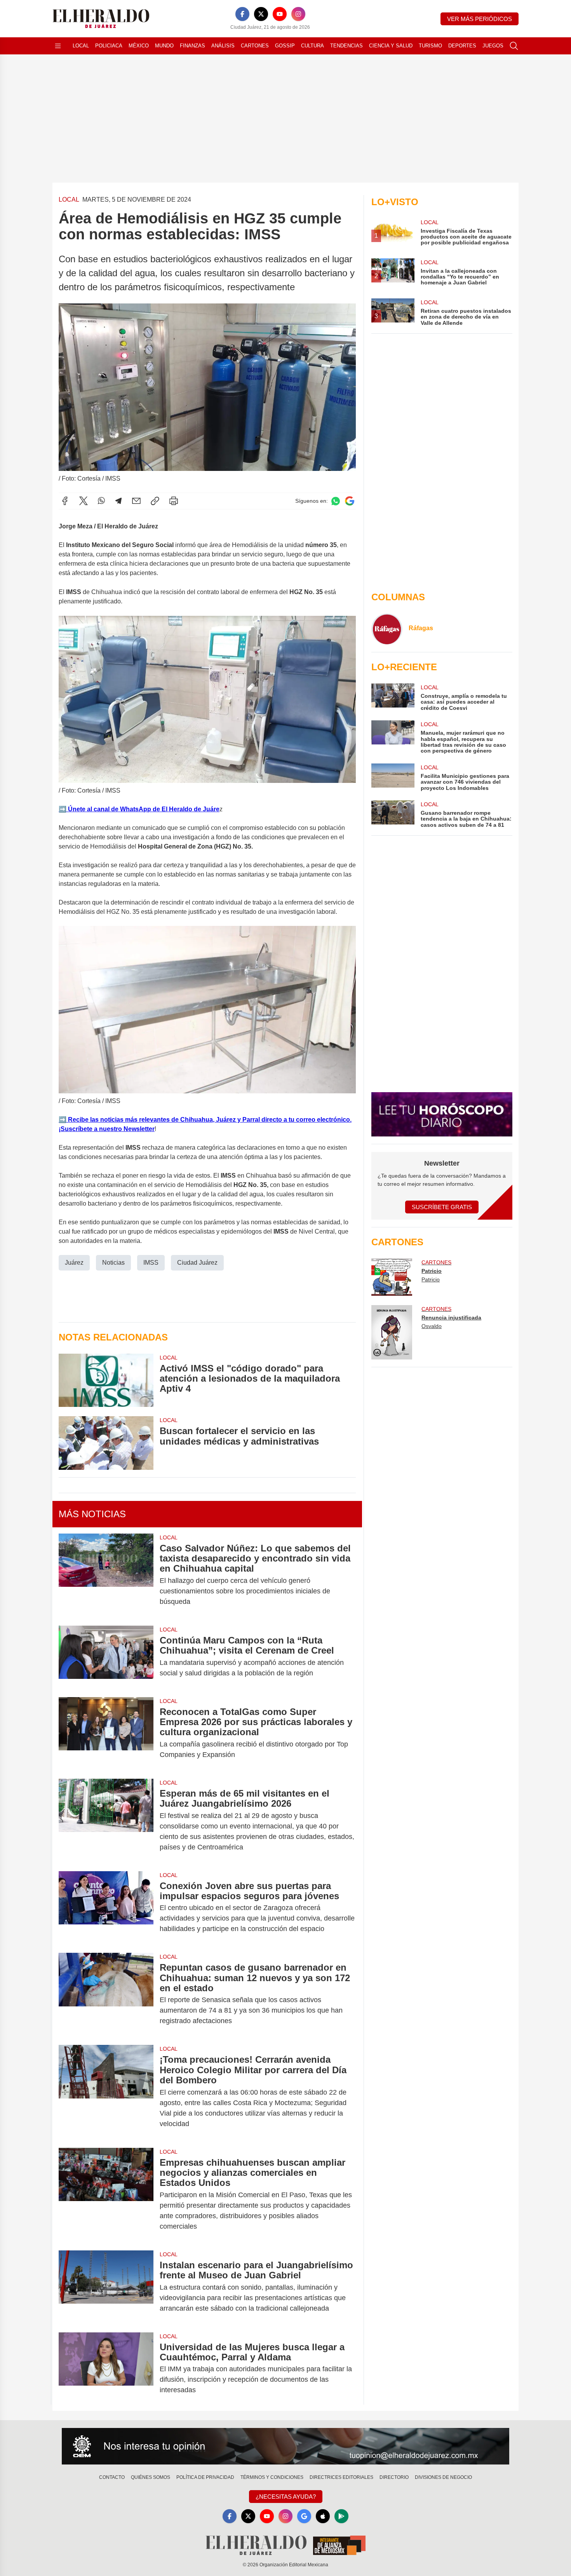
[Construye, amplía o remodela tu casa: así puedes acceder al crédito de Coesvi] (393, 697)
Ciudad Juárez (197, 1263)
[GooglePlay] (341, 2516)
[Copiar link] (155, 501)
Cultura (312, 46)
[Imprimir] (174, 501)
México (139, 46)
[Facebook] (242, 14)
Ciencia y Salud (391, 46)
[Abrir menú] (58, 46)
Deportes (462, 46)
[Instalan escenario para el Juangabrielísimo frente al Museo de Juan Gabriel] (106, 2287)
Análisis (223, 46)
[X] (261, 14)
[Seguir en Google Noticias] (350, 501)
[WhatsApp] (101, 501)
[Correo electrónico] (136, 501)
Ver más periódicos (480, 19)
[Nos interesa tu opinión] (285, 2446)
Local (81, 46)
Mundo (164, 46)
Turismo (430, 46)
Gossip (285, 46)
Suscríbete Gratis (442, 1207)
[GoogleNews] (304, 2516)
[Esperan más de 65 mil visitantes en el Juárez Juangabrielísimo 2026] (106, 1820)
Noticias (113, 1263)
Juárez (74, 1263)
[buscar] (514, 46)
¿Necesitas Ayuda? (286, 2497)
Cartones (255, 46)
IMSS (151, 1263)
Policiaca (109, 46)
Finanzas (192, 46)
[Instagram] (298, 14)
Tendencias (346, 46)
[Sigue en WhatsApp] (336, 501)
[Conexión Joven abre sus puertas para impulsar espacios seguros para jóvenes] (106, 1908)
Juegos (493, 46)
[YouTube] (280, 14)
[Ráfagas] (387, 629)
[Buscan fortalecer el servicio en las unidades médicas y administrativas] (106, 1443)
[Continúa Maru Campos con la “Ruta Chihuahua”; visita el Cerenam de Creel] (106, 1657)
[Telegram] (118, 501)
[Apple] (323, 2516)
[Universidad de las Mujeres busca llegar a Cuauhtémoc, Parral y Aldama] (106, 2369)
